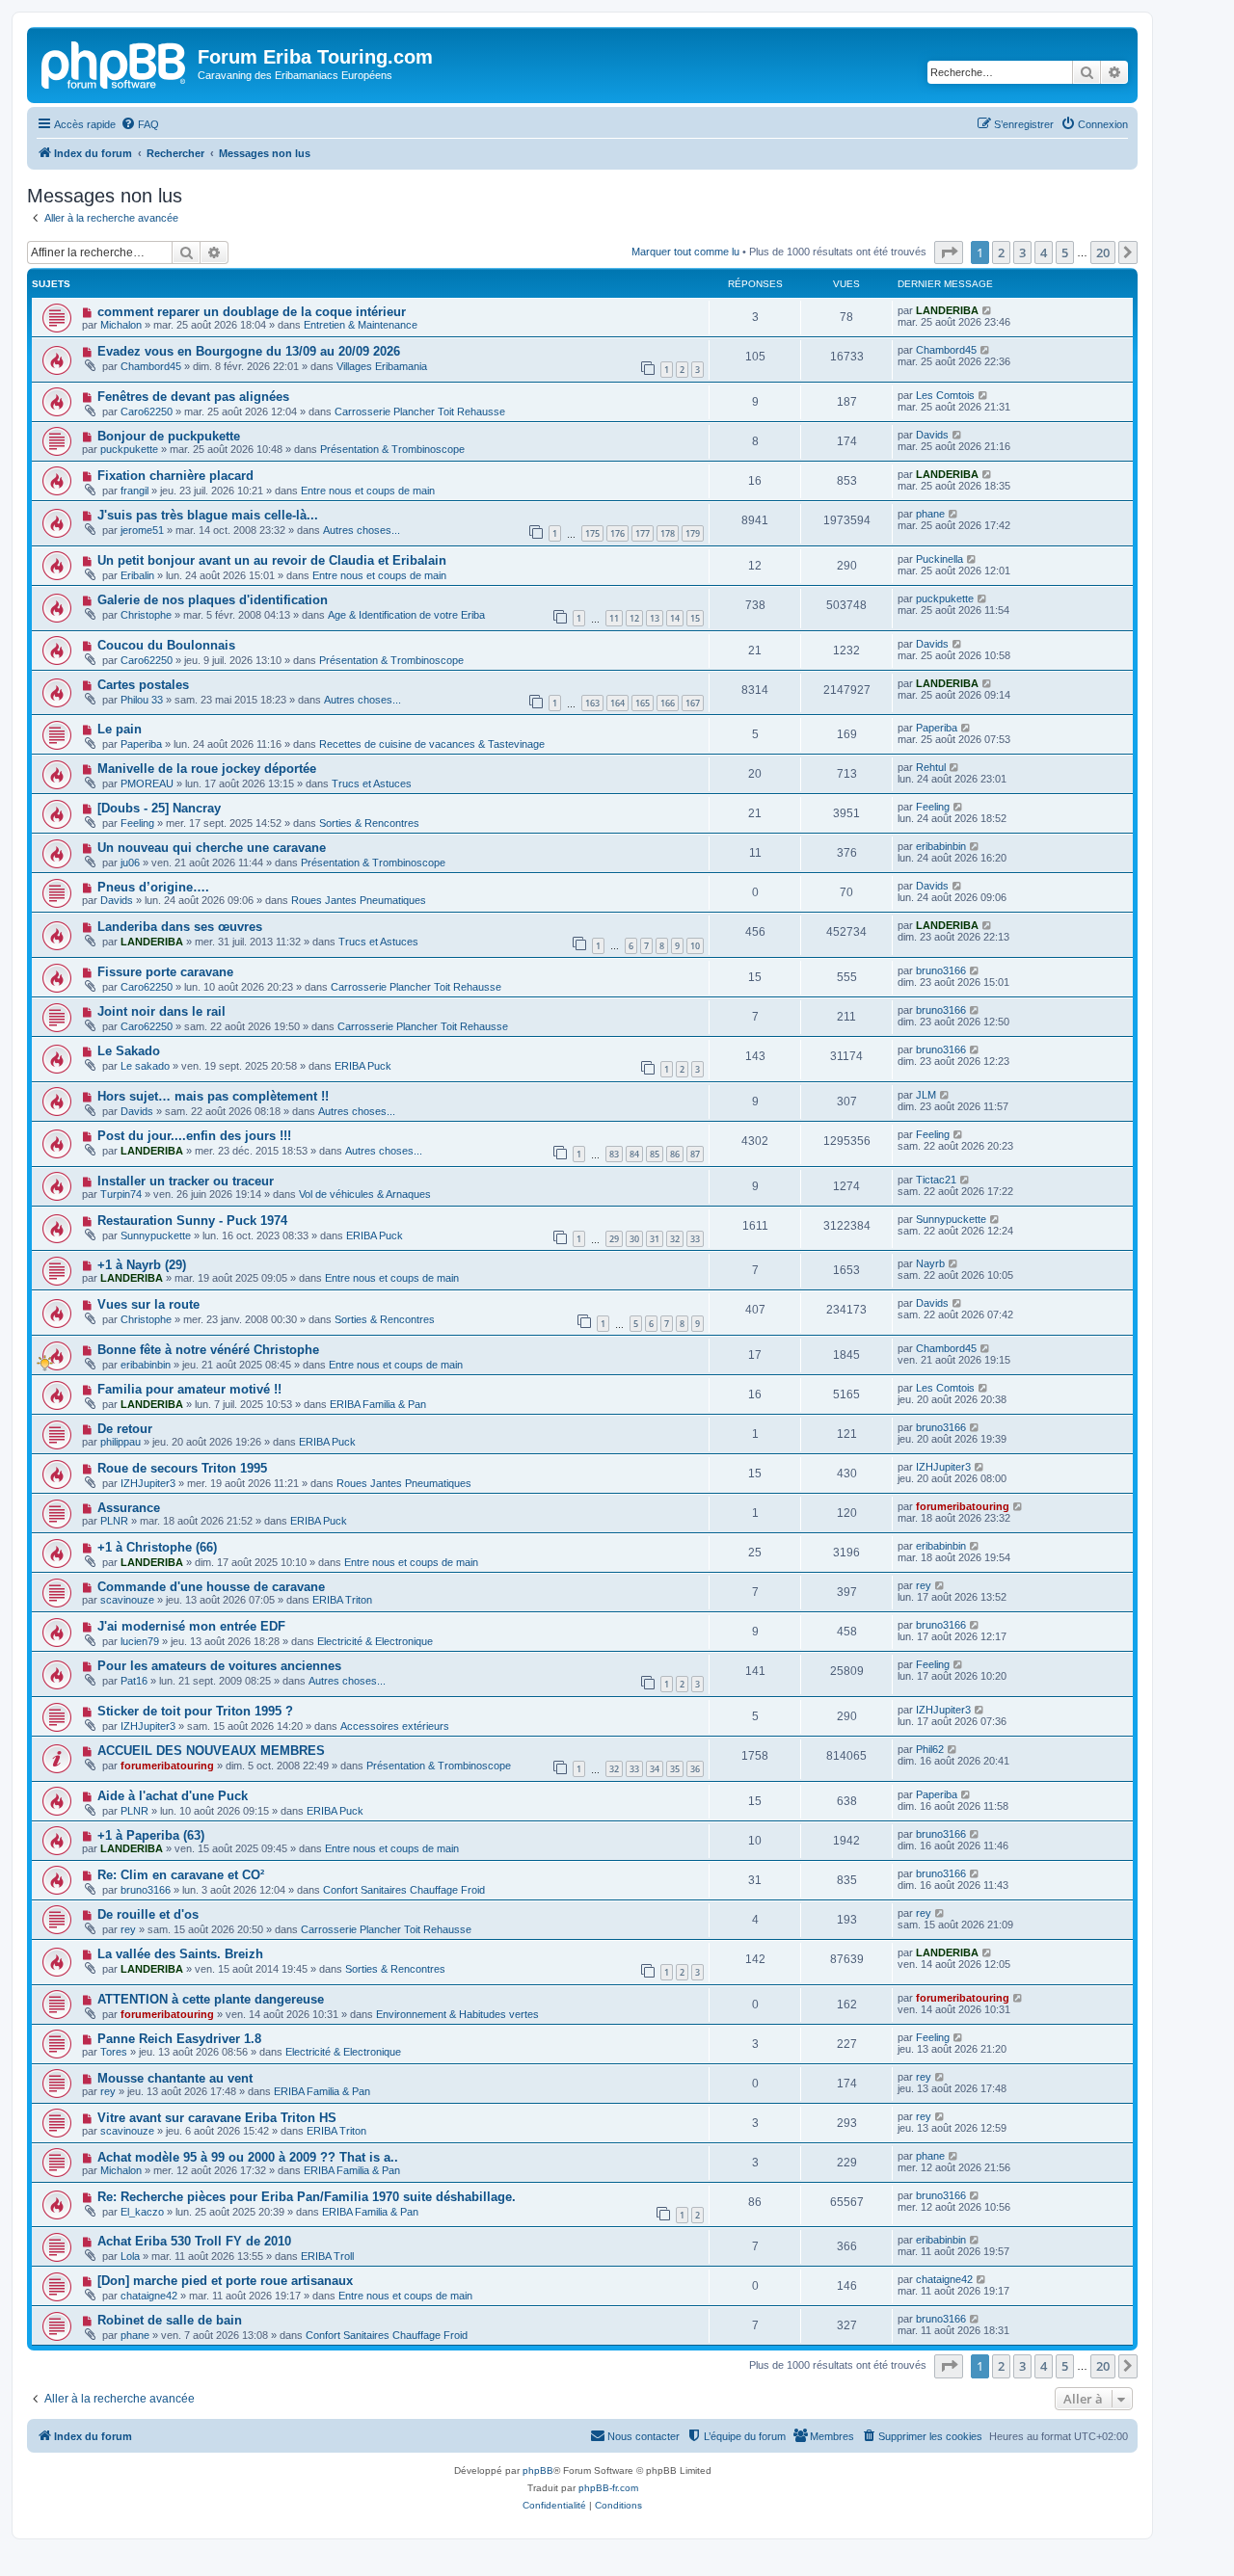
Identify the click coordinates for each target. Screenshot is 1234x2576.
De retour (125, 1429)
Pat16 (134, 1681)
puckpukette (129, 449)
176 (617, 533)
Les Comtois (945, 395)
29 (614, 1239)
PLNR (114, 1521)
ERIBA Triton (342, 1600)
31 (655, 1239)
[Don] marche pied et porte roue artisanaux (225, 2281)
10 (695, 946)
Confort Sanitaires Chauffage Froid (404, 1890)
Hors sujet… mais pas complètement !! (213, 1096)
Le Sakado (129, 1051)
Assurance (129, 1508)
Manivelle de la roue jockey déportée (207, 769)
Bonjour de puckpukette (169, 436)
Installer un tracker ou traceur (186, 1181)
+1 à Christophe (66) (157, 1547)
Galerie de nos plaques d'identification (213, 600)
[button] (949, 252)
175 (592, 533)
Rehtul (931, 767)
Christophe (146, 615)
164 (617, 703)
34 (655, 1769)
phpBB (538, 2470)
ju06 (130, 863)
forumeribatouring (963, 1506)
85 (655, 1154)
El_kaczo (142, 2212)
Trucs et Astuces (372, 783)
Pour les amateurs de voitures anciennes (219, 1666)
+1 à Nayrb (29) (142, 1265)
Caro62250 (147, 412)
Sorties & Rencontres (369, 823)
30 (634, 1239)
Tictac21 (936, 1180)
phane (930, 514)
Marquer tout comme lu (685, 252)
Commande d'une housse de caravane (211, 1587)
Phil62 (930, 1749)
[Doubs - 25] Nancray (159, 808)
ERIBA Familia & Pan (378, 1404)
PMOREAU (147, 783)
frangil (134, 491)
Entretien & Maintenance (361, 325)
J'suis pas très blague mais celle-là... (208, 515)
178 (668, 533)
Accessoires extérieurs (395, 1726)
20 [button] (1103, 252)
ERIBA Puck (363, 1066)
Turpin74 (121, 1194)
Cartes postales (143, 685)
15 (695, 618)
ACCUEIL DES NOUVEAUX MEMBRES (211, 1751)
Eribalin (137, 575)
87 (695, 1154)
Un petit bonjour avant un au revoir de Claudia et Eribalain (272, 560)
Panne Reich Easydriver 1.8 (179, 2039)
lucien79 (140, 1641)
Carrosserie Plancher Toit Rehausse (420, 412)
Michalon (121, 325)
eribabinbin (941, 846)
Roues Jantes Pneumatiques (359, 900)
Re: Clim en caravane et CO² (181, 1875)
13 (655, 618)
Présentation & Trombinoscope (392, 449)
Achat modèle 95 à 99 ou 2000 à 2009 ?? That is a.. (248, 2157)
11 (614, 618)
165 (643, 703)
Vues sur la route (148, 1304)
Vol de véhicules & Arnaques (365, 1194)
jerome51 (142, 530)
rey (924, 1585)
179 (693, 533)
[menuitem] (140, 124)
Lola (130, 2256)
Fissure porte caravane (165, 972)
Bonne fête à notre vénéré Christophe (208, 1350)
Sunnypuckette (156, 1235)
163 (592, 703)
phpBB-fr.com (608, 2488)
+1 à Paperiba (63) (151, 1835)
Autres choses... (362, 530)
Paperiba (141, 744)
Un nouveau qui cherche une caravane (212, 848)
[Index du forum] (115, 63)
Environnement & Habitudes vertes (457, 2014)
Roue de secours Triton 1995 (182, 1468)
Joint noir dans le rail (161, 1011)
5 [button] (1065, 252)
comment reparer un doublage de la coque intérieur (252, 312)
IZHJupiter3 (148, 1483)
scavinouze (127, 1600)
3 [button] (1022, 252)
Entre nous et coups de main (368, 491)
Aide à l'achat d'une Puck (173, 1796)
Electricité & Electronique (375, 1641)
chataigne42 (149, 2296)
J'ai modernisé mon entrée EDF (191, 1626)
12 (634, 618)
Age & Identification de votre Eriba (406, 615)
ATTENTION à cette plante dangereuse (211, 1999)
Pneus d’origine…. (153, 887)
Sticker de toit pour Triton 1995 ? (195, 1711)
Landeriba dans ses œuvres (180, 927)
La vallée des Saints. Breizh (180, 1954)
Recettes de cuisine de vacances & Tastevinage (432, 744)
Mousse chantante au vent (175, 2078)
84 (634, 1154)
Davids (932, 435)
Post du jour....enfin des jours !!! (194, 1136)
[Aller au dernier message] (988, 310)
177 (643, 533)
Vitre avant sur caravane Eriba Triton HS (217, 2118)
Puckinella (939, 559)
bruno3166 (941, 970)
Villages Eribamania (382, 366)
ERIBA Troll (327, 2256)
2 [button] (1001, 252)
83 (614, 1154)
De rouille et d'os (148, 1914)
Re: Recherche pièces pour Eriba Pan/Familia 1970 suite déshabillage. (307, 2197)
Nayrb (930, 1263)
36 (695, 1769)
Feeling (137, 823)
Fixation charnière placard (175, 476)
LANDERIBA (947, 310)
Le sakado (145, 1066)
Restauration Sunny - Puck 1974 (192, 1221)
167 (693, 703)
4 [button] (1044, 252)
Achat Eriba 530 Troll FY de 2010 (194, 2241)
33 (695, 1239)
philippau (121, 1442)
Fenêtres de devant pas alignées (193, 397)
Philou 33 (142, 700)
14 (675, 618)
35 (675, 1769)
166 (668, 703)
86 (675, 1154)
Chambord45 (151, 366)
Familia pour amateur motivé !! (189, 1389)
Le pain (120, 729)
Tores (114, 2052)
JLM (926, 1095)
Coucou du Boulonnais (166, 645)
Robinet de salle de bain (170, 2320)
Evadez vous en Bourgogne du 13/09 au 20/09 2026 (249, 351)
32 (675, 1239)
